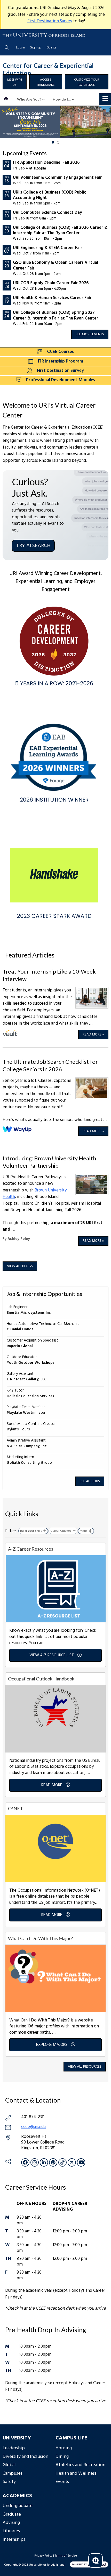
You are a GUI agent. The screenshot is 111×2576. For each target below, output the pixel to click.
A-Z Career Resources (31, 1549)
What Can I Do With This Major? (40, 1938)
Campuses (13, 2474)
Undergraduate (18, 2506)
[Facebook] (25, 2162)
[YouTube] (81, 2162)
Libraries (11, 2531)
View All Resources (85, 2067)
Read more (93, 1035)
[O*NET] (55, 1848)
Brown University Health (35, 1194)
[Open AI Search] (96, 2560)
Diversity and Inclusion (25, 2457)
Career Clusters (61, 1531)
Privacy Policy (43, 2556)
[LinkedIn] (44, 2162)
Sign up (36, 48)
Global (9, 2465)
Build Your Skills (31, 1531)
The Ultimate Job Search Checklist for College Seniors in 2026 (50, 1065)
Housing (64, 2448)
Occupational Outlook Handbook (41, 1679)
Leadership (14, 2448)
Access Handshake (46, 82)
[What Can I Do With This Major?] (55, 1978)
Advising (11, 2523)
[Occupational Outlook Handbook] (55, 1718)
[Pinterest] (53, 2162)
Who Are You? (29, 99)
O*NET (15, 1808)
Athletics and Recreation (80, 2465)
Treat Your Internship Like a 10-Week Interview (49, 975)
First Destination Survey (50, 21)
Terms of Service (66, 2556)
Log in (21, 48)
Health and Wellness (76, 2474)
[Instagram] (35, 2162)
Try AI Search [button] (33, 546)
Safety (9, 2482)
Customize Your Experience (87, 82)
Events (62, 2482)
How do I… (62, 99)
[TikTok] (62, 2162)
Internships (14, 2540)
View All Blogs (20, 1266)
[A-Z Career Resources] (55, 1589)
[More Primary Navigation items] (105, 99)
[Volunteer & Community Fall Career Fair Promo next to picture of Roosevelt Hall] (55, 122)
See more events (90, 334)
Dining (62, 2457)
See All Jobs (90, 1481)
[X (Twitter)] (72, 2162)
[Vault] (10, 1033)
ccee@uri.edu (33, 2127)
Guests (51, 48)
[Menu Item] (7, 99)
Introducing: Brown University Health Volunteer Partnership (49, 1162)
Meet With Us (15, 82)
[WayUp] (17, 1130)
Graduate (12, 2514)
